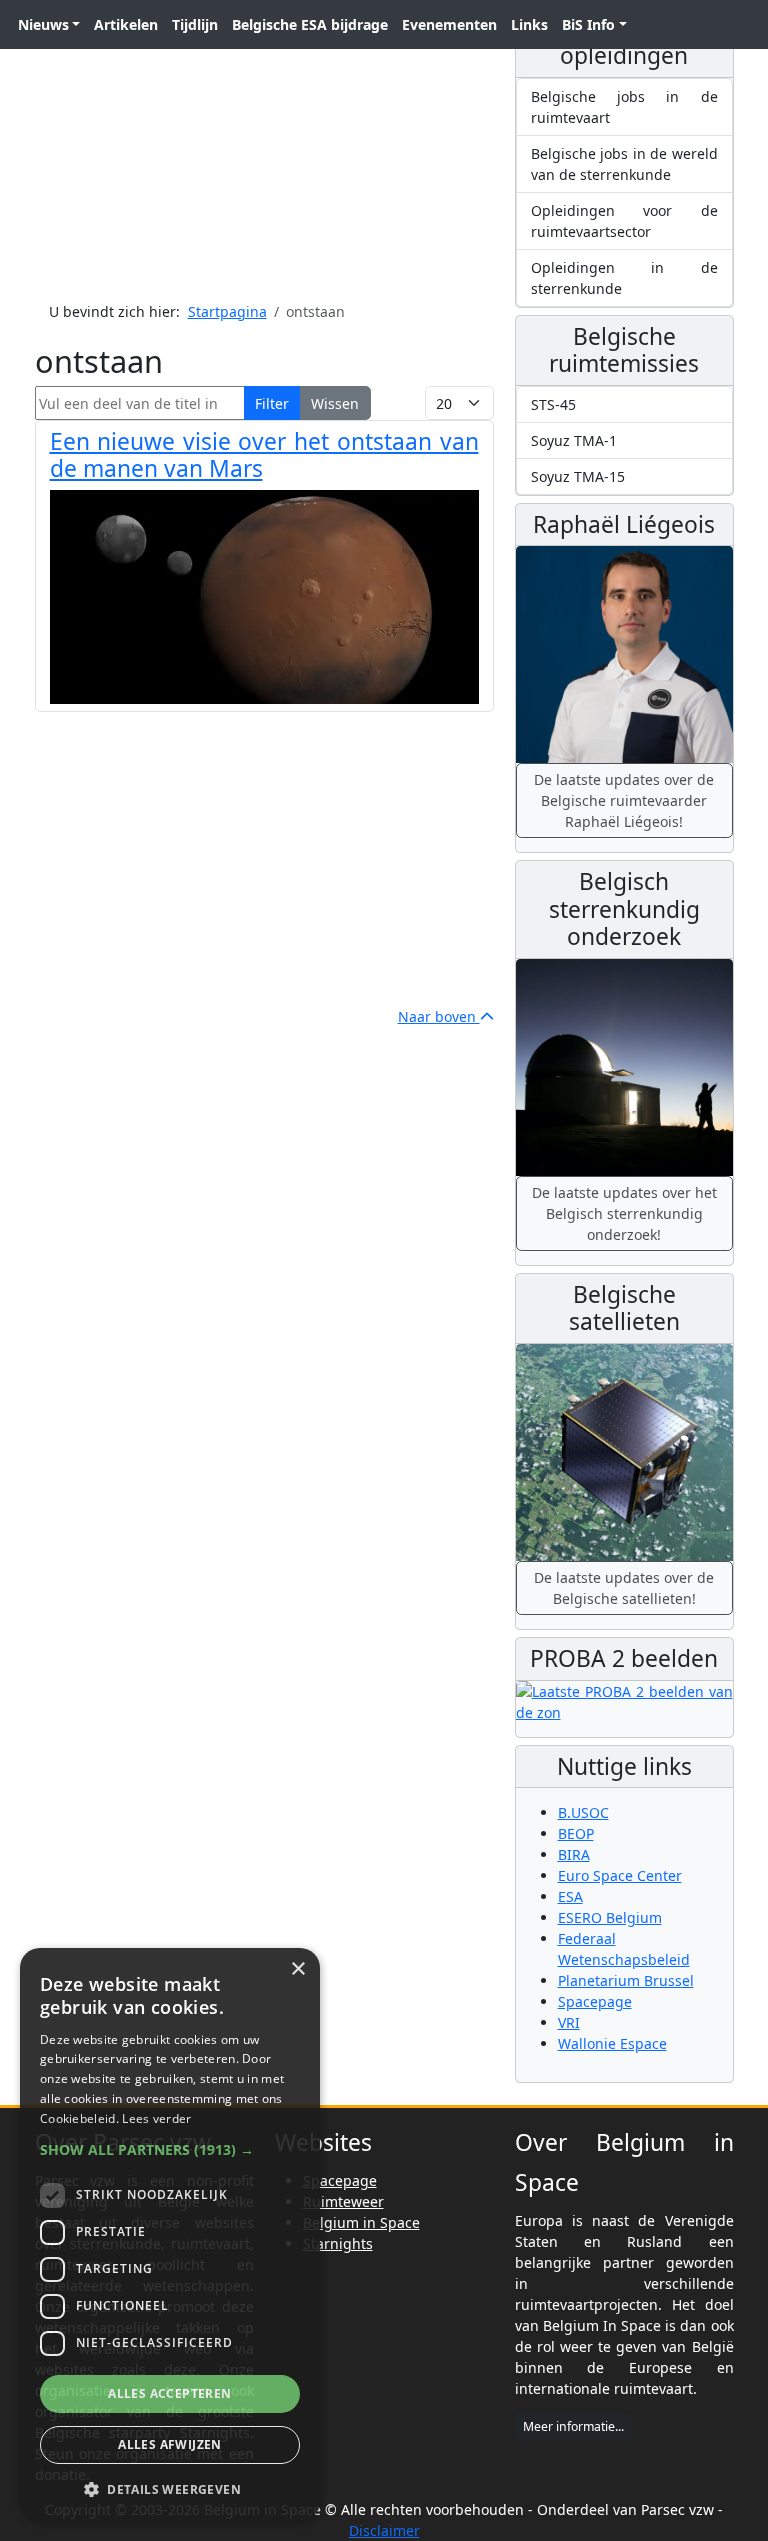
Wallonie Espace (612, 2043)
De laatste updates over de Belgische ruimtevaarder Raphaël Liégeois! (624, 800)
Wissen (335, 403)
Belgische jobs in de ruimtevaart (624, 107)
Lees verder (156, 2118)
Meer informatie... (573, 2426)
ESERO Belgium (610, 1917)
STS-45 (553, 404)
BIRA (574, 1854)
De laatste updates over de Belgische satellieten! (624, 1588)
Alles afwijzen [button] (170, 2444)
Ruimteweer (343, 2201)
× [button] (297, 1969)
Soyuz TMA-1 (574, 440)
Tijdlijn (195, 24)
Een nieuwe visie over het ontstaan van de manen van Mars (264, 455)
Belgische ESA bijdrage (310, 24)
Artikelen (126, 24)
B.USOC (583, 1812)
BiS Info (588, 24)
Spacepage (595, 2001)
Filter (272, 403)
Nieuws (43, 24)
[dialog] (170, 2234)
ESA (570, 1896)
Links (529, 24)
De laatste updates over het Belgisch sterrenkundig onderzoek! (624, 1213)
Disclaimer (384, 2530)
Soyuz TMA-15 (578, 476)
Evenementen (449, 24)
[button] (170, 2149)
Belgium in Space (361, 2222)
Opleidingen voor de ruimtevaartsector (624, 221)
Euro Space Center (620, 1875)
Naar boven (439, 1016)
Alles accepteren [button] (169, 2393)
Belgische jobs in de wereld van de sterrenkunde (624, 164)
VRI (569, 2022)
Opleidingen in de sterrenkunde (624, 278)
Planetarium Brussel (626, 1980)
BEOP (576, 1833)
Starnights (338, 2243)
